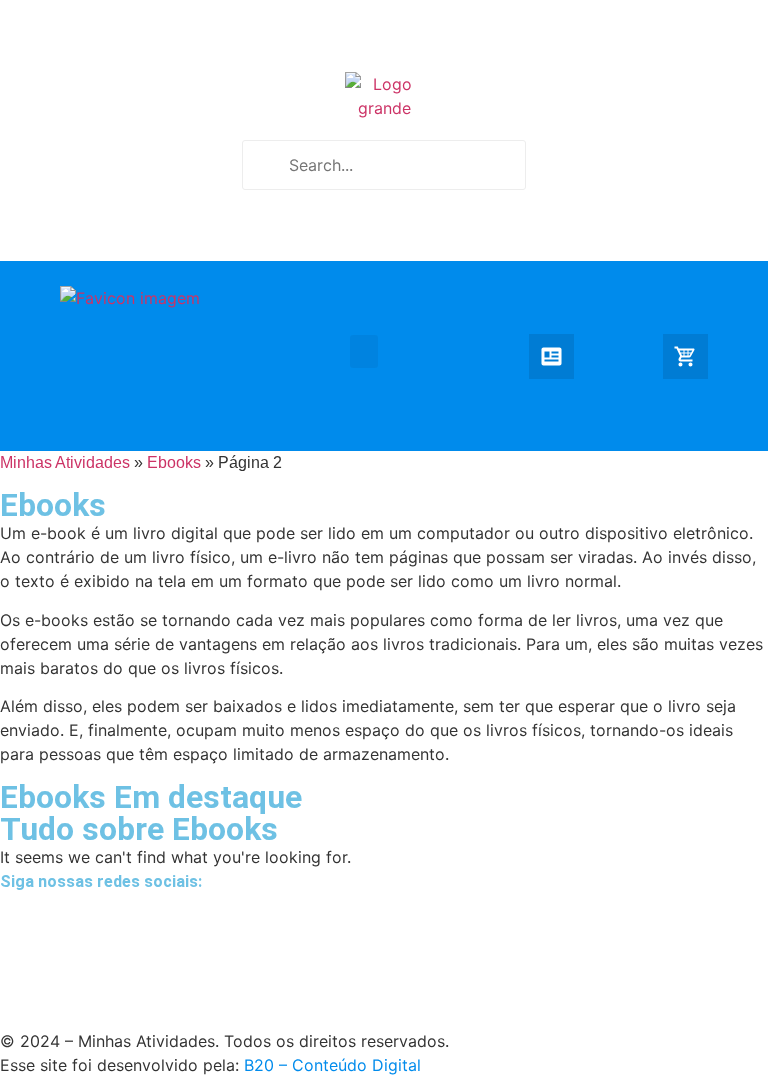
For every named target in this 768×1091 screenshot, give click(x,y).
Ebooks (174, 462)
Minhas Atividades (65, 462)
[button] (364, 351)
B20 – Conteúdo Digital (332, 1065)
